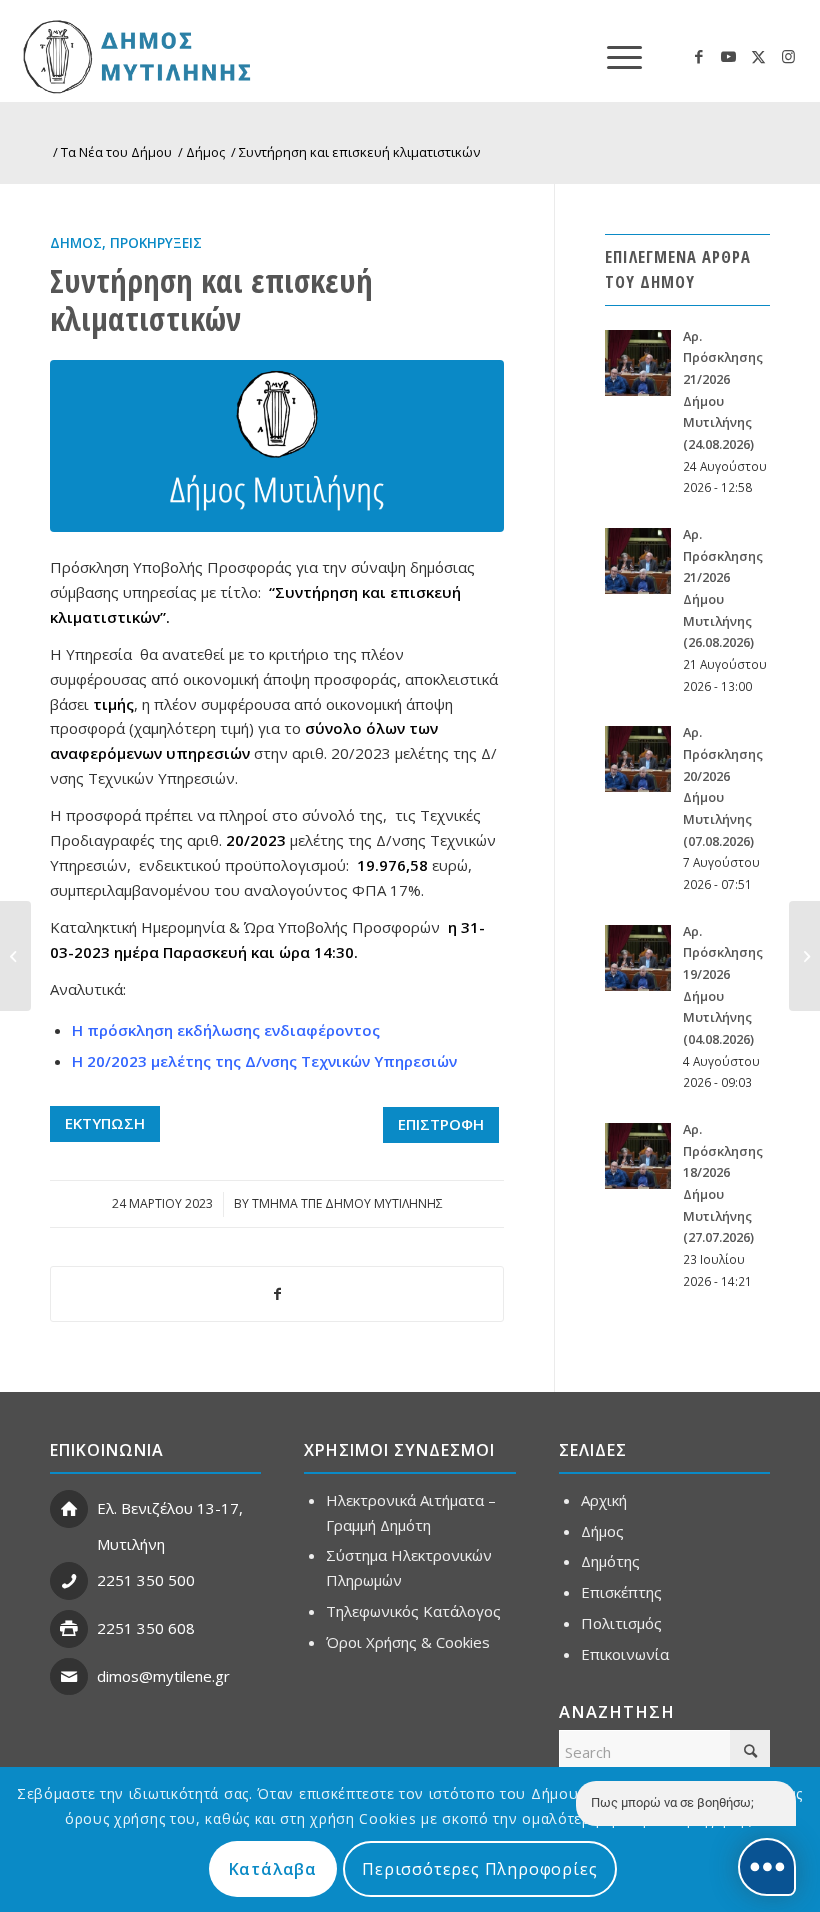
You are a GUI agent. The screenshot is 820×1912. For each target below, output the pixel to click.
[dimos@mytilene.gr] (69, 1677)
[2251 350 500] (69, 1581)
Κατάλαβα (273, 1869)
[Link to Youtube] (729, 56)
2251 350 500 (146, 1580)
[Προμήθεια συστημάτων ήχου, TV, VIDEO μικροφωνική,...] (804, 956)
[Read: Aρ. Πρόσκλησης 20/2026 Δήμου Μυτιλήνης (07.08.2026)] (638, 759)
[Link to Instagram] (789, 56)
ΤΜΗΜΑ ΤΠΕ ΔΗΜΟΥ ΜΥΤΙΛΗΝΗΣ (347, 1203)
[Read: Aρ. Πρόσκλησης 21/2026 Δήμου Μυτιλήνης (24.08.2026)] (638, 363)
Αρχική (604, 1500)
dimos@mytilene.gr (163, 1676)
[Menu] (614, 56)
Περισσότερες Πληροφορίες (479, 1869)
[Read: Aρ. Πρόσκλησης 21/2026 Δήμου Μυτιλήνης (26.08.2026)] (638, 561)
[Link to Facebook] (699, 56)
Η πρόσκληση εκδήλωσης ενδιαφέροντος (226, 1030)
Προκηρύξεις (156, 243)
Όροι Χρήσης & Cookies (408, 1642)
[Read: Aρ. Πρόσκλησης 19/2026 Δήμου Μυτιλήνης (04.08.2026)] (638, 958)
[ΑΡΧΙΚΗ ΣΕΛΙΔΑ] (134, 56)
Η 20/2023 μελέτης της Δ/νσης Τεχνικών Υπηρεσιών (264, 1061)
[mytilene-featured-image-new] (277, 446)
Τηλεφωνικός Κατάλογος (413, 1611)
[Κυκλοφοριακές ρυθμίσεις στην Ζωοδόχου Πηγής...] (15, 956)
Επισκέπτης (621, 1592)
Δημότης (610, 1561)
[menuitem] (614, 56)
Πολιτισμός (621, 1623)
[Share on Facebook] (277, 1294)
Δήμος (76, 243)
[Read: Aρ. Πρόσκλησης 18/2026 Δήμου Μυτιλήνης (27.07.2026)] (638, 1156)
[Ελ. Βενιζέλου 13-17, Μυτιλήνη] (69, 1509)
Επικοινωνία (625, 1654)
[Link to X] (759, 56)
